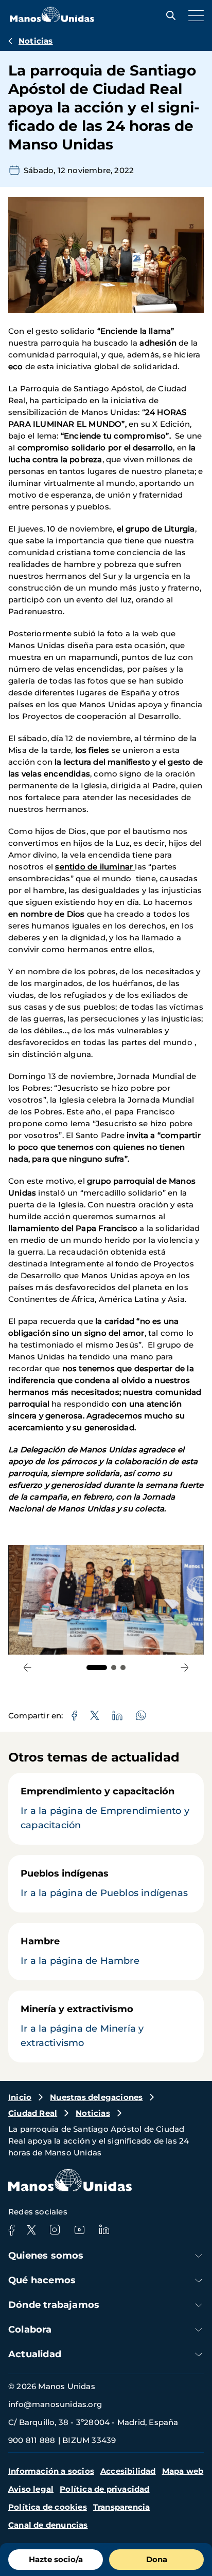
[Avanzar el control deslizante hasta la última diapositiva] (28, 1668)
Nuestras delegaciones (96, 2097)
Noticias (36, 41)
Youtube (79, 2230)
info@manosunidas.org (55, 2404)
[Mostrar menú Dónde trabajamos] (199, 2305)
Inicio (20, 2097)
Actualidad (35, 2354)
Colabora (30, 2329)
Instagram (55, 2230)
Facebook (11, 2230)
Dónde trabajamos (54, 2305)
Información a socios (51, 2471)
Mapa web (183, 2471)
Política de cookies (48, 2507)
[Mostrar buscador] (168, 15)
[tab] (97, 1668)
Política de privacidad (104, 2489)
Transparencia (122, 2507)
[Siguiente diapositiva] (184, 1668)
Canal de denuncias (48, 2525)
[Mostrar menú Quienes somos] (199, 2256)
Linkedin (104, 2230)
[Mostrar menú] (193, 15)
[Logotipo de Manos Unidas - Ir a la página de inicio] (52, 19)
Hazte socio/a (56, 2559)
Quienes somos (46, 2256)
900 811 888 (32, 2440)
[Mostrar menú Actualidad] (199, 2354)
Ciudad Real (33, 2113)
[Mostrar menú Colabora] (199, 2330)
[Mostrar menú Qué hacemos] (199, 2280)
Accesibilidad (128, 2471)
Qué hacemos (42, 2280)
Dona (157, 2559)
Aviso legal (31, 2489)
